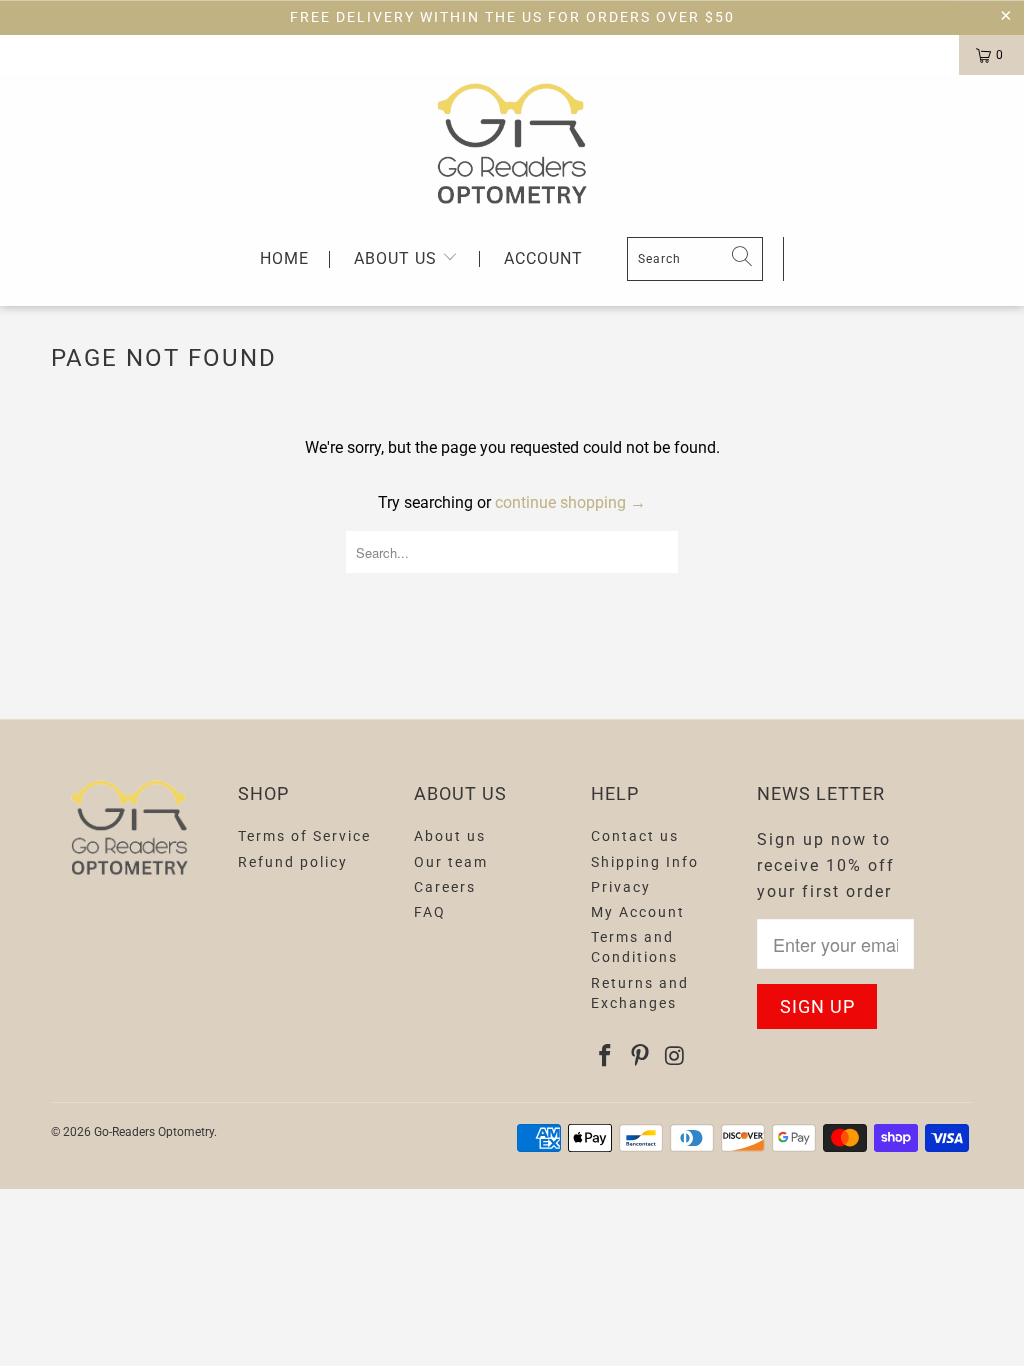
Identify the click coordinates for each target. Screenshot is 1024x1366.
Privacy (621, 887)
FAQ (430, 912)
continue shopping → (570, 502)
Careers (445, 887)
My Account (638, 912)
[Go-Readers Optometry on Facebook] (606, 1057)
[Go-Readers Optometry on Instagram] (675, 1057)
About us (398, 259)
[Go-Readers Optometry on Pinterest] (641, 1057)
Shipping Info (645, 862)
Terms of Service (304, 836)
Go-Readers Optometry (154, 1132)
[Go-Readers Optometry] (512, 143)
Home (284, 259)
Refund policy (293, 862)
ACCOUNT (543, 259)
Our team (451, 862)
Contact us (635, 836)
